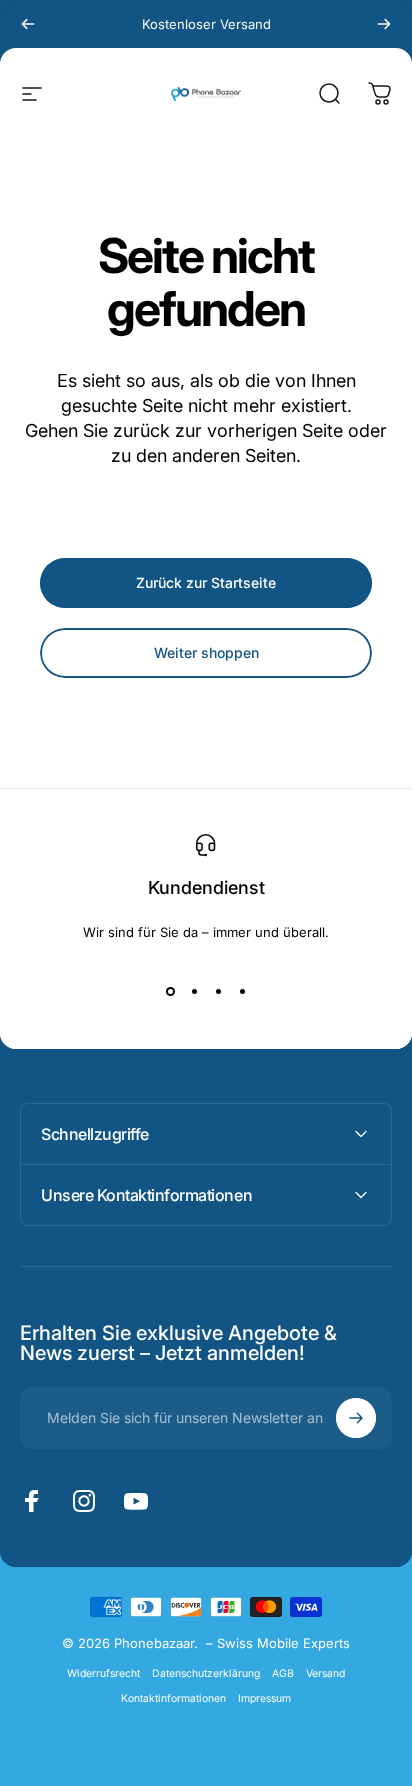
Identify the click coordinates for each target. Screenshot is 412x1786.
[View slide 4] (242, 992)
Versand (325, 1673)
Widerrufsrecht (103, 1673)
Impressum (264, 1698)
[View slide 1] (170, 992)
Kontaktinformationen (173, 1698)
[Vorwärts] (384, 24)
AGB (283, 1673)
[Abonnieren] (356, 1418)
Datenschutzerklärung (206, 1673)
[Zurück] (28, 24)
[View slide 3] (218, 992)
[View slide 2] (194, 992)
